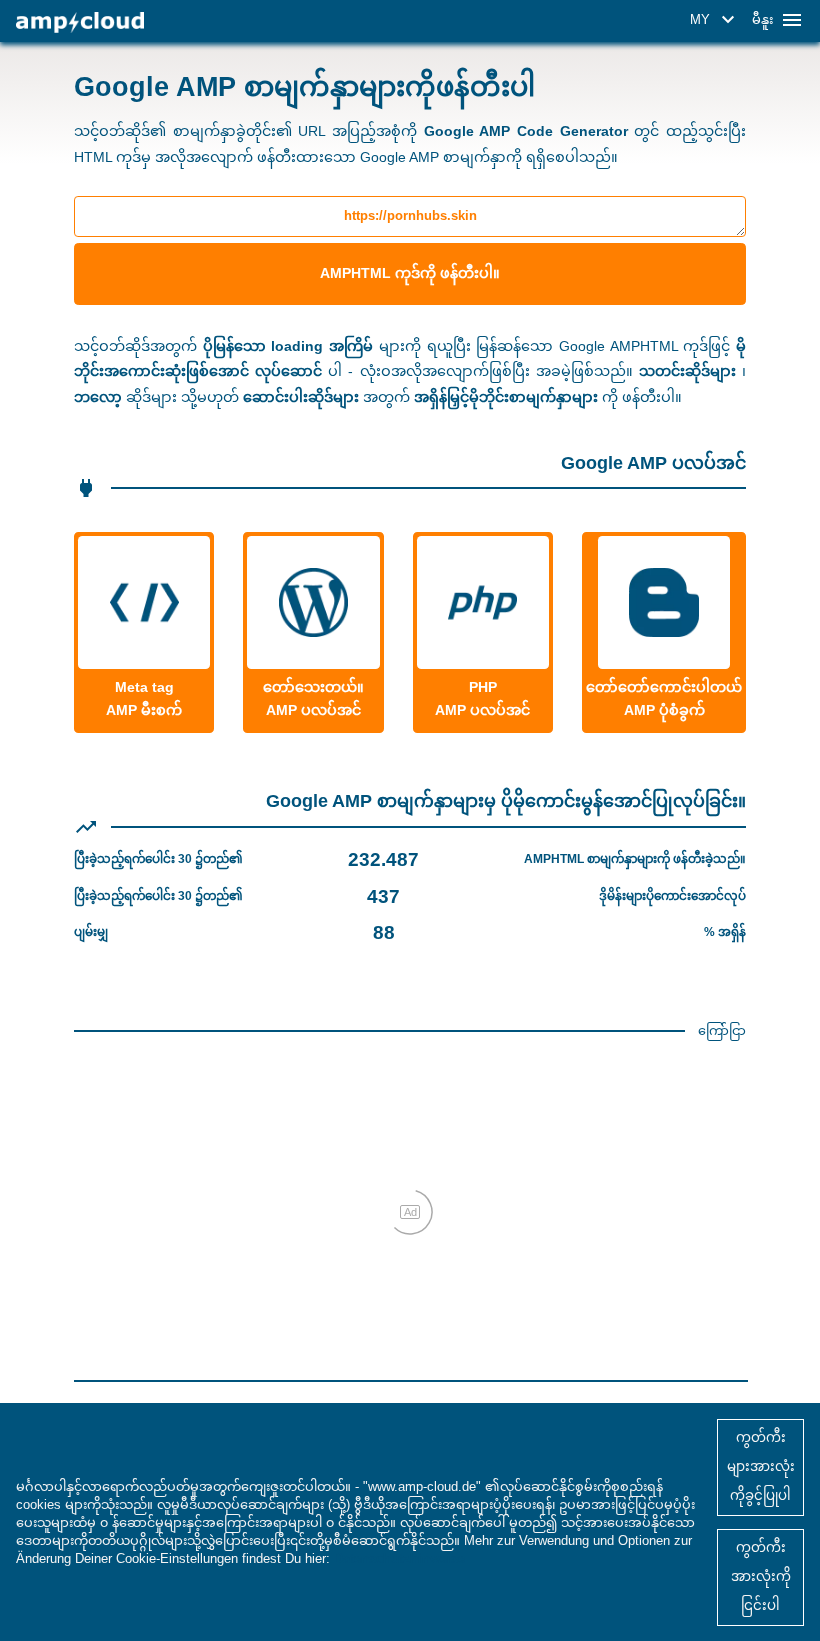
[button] (715, 20)
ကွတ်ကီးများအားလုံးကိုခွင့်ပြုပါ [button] (761, 1466)
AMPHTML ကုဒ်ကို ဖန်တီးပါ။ (410, 273)
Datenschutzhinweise (399, 1558)
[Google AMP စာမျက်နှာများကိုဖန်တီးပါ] (80, 22)
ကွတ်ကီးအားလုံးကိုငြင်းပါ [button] (761, 1576)
